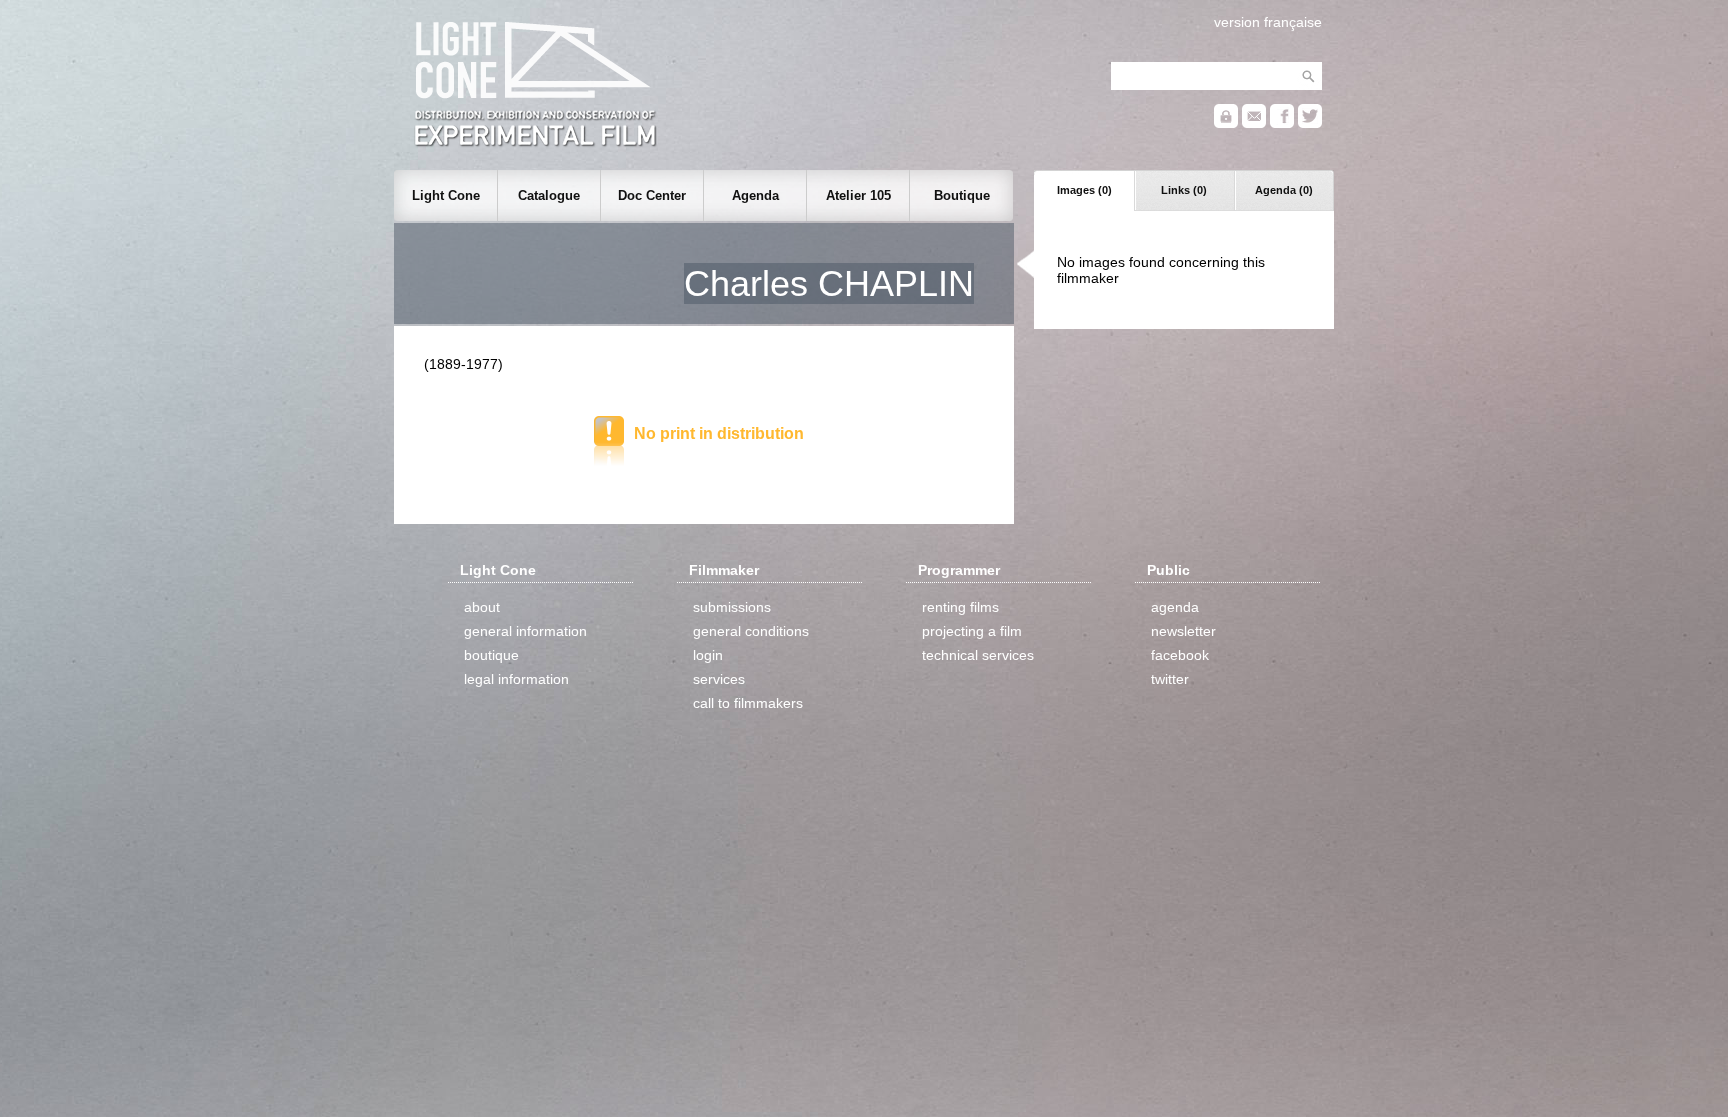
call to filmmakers (748, 703)
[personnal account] (1226, 123)
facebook (1180, 655)
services (719, 679)
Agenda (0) (1284, 190)
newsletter (1183, 631)
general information (525, 631)
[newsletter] (1254, 123)
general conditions (751, 631)
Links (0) (1184, 190)
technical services (978, 655)
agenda (1175, 607)
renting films (960, 607)
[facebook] (1282, 123)
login (708, 655)
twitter (1170, 679)
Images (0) (1084, 190)
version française (1268, 22)
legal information (516, 679)
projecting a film (972, 631)
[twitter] (1310, 123)
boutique (491, 655)
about (482, 607)
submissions (732, 607)
